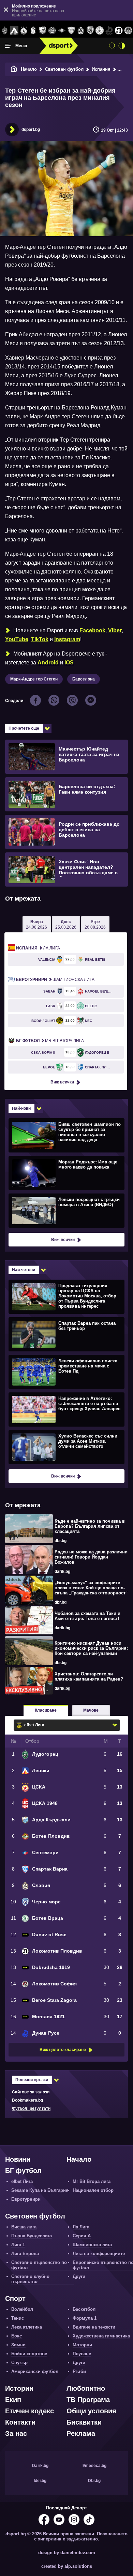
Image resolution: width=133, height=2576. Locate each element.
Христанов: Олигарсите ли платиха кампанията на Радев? (89, 1676)
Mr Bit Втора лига (50, 1041)
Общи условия (91, 2411)
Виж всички (62, 1082)
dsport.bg (31, 130)
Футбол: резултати (31, 2108)
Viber (115, 630)
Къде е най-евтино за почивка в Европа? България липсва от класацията (90, 1526)
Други (79, 2276)
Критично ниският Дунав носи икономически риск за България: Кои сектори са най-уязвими (91, 1648)
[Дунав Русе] (109, 31)
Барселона (84, 679)
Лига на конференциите (99, 2254)
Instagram (67, 639)
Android (48, 663)
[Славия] (81, 31)
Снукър (19, 2363)
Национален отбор (93, 2190)
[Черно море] (90, 31)
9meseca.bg (94, 2466)
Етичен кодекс (29, 2411)
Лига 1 (18, 2245)
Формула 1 (85, 2318)
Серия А (82, 2236)
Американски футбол (35, 2371)
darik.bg (62, 1572)
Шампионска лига (55, 980)
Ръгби (79, 2371)
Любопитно (86, 2388)
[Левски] (14, 31)
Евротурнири (26, 2199)
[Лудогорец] (5, 31)
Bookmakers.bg (27, 2100)
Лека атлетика (27, 2327)
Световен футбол (64, 69)
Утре (95, 925)
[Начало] (14, 69)
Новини (18, 2159)
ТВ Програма (88, 2400)
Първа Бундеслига (32, 2236)
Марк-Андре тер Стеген (34, 679)
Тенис (18, 2318)
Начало (29, 69)
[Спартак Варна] (71, 31)
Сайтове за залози (31, 2092)
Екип (13, 2400)
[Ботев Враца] (100, 31)
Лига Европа (25, 2254)
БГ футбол (23, 2171)
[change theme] (122, 46)
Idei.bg (40, 2481)
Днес (66, 925)
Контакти (20, 2422)
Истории (19, 2388)
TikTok (40, 639)
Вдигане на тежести (94, 2327)
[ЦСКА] (24, 31)
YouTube (17, 639)
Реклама (81, 2433)
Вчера (36, 925)
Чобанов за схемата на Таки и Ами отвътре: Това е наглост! (87, 1616)
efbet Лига (22, 2181)
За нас (16, 2433)
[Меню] (8, 46)
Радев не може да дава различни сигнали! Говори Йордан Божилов (91, 1557)
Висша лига (24, 2227)
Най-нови (21, 1108)
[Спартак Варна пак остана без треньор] (66, 1334)
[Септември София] (62, 31)
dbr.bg (61, 1541)
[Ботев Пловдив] (52, 31)
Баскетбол (84, 2309)
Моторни (82, 2345)
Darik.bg (40, 2466)
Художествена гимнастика (101, 2336)
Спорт (15, 2298)
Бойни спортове (29, 2354)
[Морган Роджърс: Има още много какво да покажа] (66, 1173)
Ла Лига (38, 948)
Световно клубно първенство (30, 2279)
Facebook (92, 630)
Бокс (17, 2336)
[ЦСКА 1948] (33, 31)
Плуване (82, 2354)
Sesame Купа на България (40, 2190)
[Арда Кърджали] (43, 31)
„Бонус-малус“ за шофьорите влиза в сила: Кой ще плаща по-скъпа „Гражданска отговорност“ (91, 1588)
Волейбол (22, 2309)
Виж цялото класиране (63, 2050)
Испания (101, 69)
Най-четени (24, 1270)
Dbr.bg (94, 2481)
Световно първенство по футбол (39, 2265)
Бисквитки (84, 2422)
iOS (69, 663)
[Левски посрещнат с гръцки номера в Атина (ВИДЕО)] (66, 1210)
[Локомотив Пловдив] (119, 31)
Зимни (18, 2345)
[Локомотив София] (128, 31)
